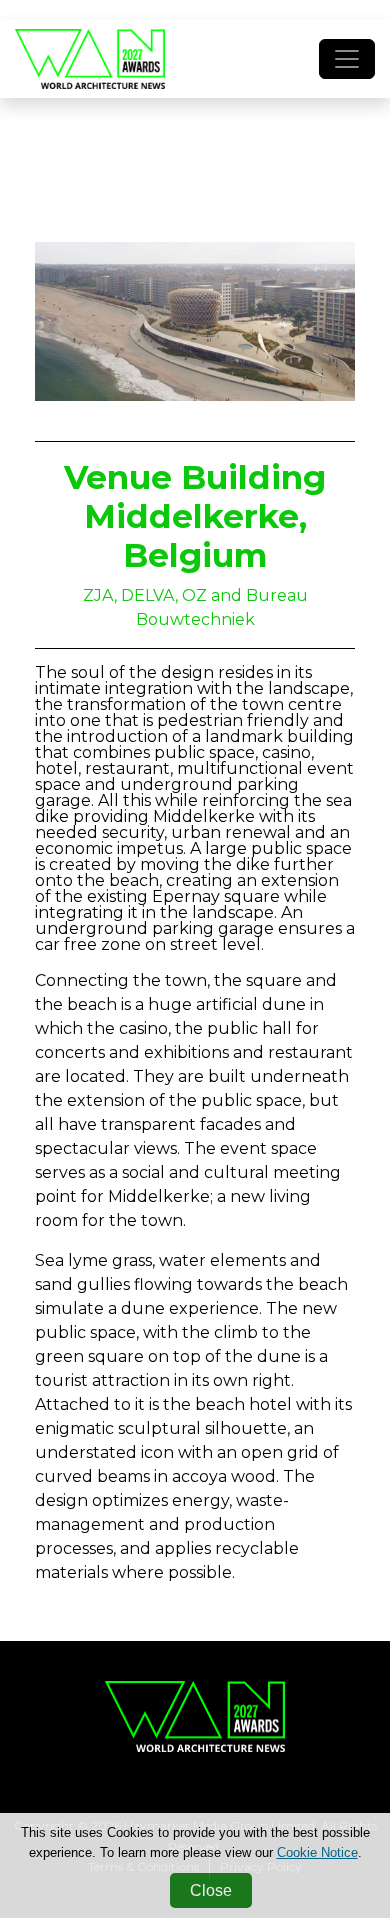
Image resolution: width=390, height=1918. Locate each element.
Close (211, 1890)
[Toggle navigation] (347, 59)
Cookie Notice (317, 1852)
